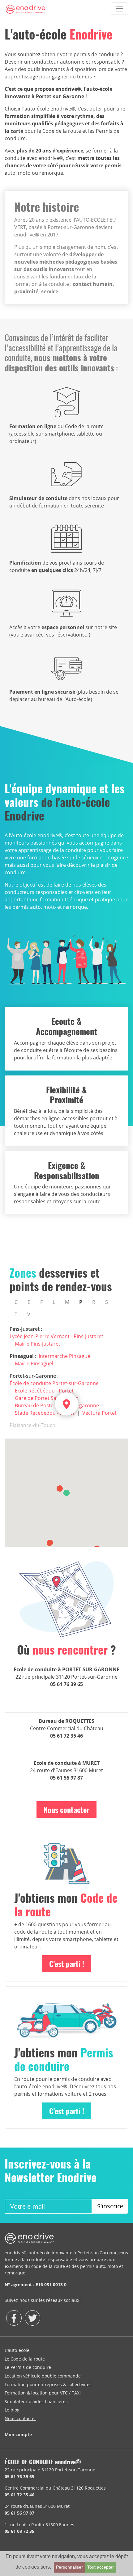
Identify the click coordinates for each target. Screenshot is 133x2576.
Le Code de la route (25, 2359)
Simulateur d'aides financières (36, 2401)
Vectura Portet (99, 1413)
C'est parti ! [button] (67, 1964)
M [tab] (67, 1302)
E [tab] (29, 1302)
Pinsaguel (22, 1356)
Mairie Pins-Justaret (38, 1344)
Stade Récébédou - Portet (45, 1413)
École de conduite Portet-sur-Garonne (54, 1383)
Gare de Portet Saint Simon (47, 1398)
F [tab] (41, 1302)
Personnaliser (69, 2567)
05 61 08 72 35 (19, 2531)
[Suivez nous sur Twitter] (32, 2318)
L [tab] (54, 1302)
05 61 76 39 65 (66, 1684)
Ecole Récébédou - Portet (44, 1391)
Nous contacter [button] (66, 1810)
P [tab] (81, 1302)
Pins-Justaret (25, 1329)
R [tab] (94, 1302)
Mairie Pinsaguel (34, 1363)
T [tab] (16, 1314)
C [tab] (16, 1302)
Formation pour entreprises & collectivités (48, 2384)
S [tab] (107, 1302)
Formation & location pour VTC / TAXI (43, 2393)
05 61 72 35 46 (66, 1736)
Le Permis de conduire (28, 2367)
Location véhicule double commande (43, 2376)
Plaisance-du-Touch (32, 1425)
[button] (66, 1493)
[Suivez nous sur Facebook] (14, 2318)
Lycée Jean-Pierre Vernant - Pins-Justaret (56, 1336)
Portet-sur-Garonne (33, 1376)
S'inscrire (110, 2206)
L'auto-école (17, 2350)
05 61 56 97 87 (66, 1778)
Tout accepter (101, 2567)
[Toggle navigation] (119, 9)
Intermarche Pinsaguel (65, 1356)
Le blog (12, 2410)
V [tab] (29, 1314)
